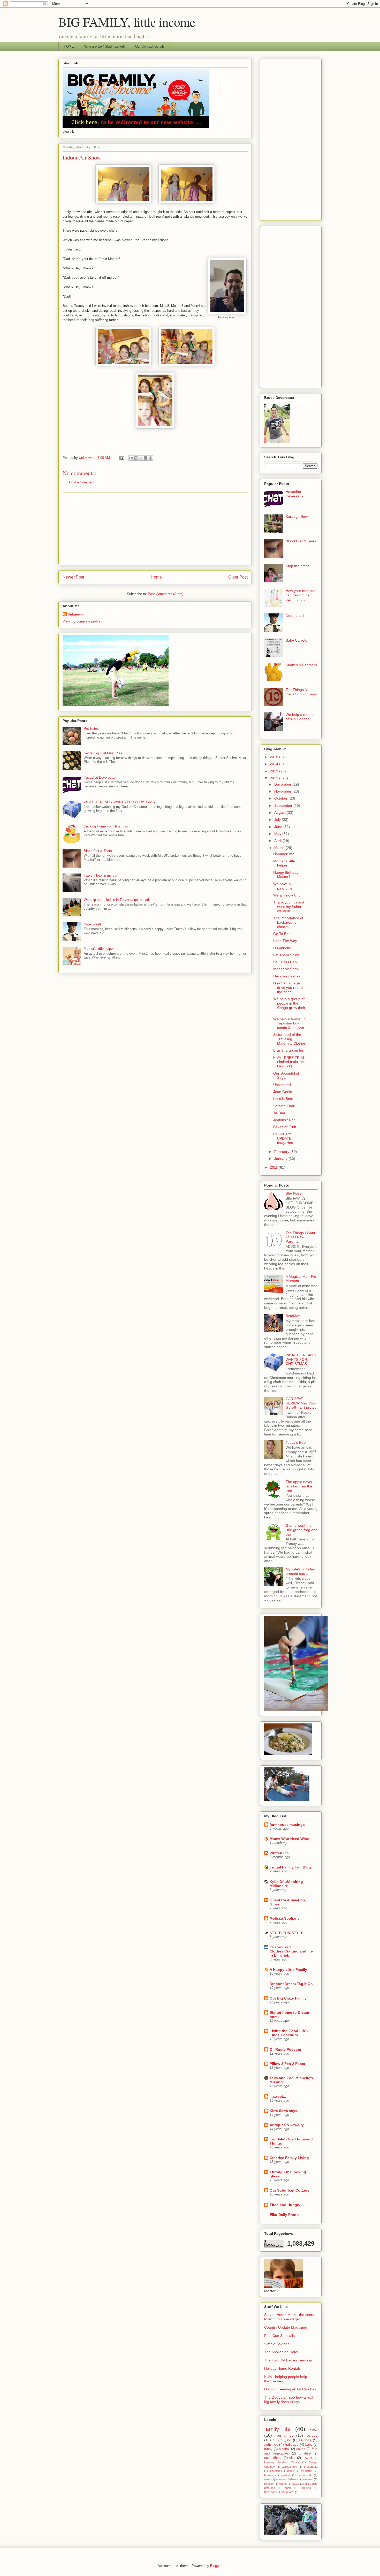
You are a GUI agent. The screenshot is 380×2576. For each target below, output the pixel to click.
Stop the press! (298, 566)
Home (156, 577)
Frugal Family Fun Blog (290, 1867)
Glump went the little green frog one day (302, 1530)
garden (285, 2475)
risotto (283, 2484)
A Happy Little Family (288, 1970)
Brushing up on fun (289, 1050)
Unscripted (282, 1085)
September (284, 806)
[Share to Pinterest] (150, 458)
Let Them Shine (286, 955)
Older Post (238, 577)
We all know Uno (287, 895)
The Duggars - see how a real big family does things (289, 2400)
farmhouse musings (287, 1825)
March (280, 848)
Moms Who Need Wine (289, 1839)
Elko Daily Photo (284, 2215)
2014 (275, 764)
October (281, 798)
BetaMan (293, 1316)
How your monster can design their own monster (301, 595)
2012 (275, 778)
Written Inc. (280, 1853)
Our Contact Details (150, 46)
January (281, 1159)
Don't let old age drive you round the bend (288, 987)
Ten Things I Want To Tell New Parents (300, 1237)
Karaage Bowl (297, 516)
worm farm (287, 2492)
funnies (269, 2475)
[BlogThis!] (136, 458)
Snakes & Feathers (301, 665)
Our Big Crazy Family (288, 1998)
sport (288, 2488)
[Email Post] (121, 458)
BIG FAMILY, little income (127, 22)
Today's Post (296, 1442)
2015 (275, 757)
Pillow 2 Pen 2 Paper (287, 2064)
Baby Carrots (296, 640)
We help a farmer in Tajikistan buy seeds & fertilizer (289, 1023)
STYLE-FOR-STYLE (286, 1933)
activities (271, 2444)
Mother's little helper (99, 949)
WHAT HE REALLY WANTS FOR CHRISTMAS (119, 802)
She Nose (294, 1193)
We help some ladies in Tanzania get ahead (116, 900)
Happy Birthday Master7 (286, 875)
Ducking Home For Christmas (106, 826)
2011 (274, 1167)
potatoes (307, 2479)
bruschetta (311, 2467)
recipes (311, 2435)
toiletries (306, 2488)
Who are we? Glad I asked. (105, 46)
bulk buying (282, 2440)
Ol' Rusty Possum (285, 2049)
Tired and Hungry (285, 2205)
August (280, 812)
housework (305, 2475)
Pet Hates (91, 729)
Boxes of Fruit (285, 1127)
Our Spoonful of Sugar (286, 1076)
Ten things (284, 2435)
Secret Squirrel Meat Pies (103, 753)
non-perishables (286, 2479)
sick (292, 2458)
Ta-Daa (279, 1113)
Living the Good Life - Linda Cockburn (289, 2033)
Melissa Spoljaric (285, 1918)
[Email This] (131, 458)
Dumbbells (282, 948)
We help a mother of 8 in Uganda (300, 717)
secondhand (273, 2458)
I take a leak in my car (101, 875)
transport (270, 2492)
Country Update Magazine (286, 2327)
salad (296, 2484)
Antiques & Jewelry (287, 2125)
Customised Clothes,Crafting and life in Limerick (291, 1951)
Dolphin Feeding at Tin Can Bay (290, 2389)
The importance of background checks (288, 922)
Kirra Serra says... (285, 2111)
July (278, 819)
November (283, 791)
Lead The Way (285, 941)
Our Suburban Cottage (290, 2190)
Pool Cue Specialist (280, 2336)
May (278, 834)
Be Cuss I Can (285, 962)
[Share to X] (141, 458)
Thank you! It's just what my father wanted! (289, 907)
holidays (292, 2444)
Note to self (92, 924)
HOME (69, 46)
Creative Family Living (289, 2158)
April (278, 841)
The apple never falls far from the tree (299, 1486)
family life (277, 2429)
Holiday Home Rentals (282, 2368)
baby (309, 2445)
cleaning (275, 2471)
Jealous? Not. (284, 1120)
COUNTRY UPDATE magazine (283, 1138)
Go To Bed (282, 934)
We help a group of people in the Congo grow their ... (289, 1005)
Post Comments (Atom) (166, 594)
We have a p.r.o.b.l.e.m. (285, 886)
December (283, 784)
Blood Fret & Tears (98, 851)
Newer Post (73, 577)
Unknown (75, 614)
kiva (313, 2430)
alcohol (284, 2449)
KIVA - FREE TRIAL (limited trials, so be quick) (289, 1062)
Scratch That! (284, 1106)
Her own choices (287, 976)
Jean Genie (283, 1092)
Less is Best (283, 1099)
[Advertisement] (155, 529)
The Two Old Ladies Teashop (288, 2360)
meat (267, 2479)
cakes (301, 2449)
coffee (290, 2471)
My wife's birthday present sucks (300, 1571)
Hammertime (284, 854)
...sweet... (278, 2096)
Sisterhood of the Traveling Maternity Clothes (290, 1039)
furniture (305, 2453)
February (282, 1152)
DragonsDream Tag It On (291, 1984)
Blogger (216, 2566)
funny (268, 2449)
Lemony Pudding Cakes (282, 2462)
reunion (269, 2484)
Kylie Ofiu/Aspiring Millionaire (286, 1884)
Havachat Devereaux (99, 777)
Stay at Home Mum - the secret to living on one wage (290, 2317)
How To (307, 2458)
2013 (275, 771)
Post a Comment (82, 482)
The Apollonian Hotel (281, 2352)
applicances (290, 2467)
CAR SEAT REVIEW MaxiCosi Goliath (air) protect (302, 1403)
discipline (307, 2471)
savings (305, 2440)
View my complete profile (81, 621)
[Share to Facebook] (146, 458)
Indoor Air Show (286, 969)
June (279, 827)
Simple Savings (277, 2344)
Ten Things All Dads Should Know (301, 692)
